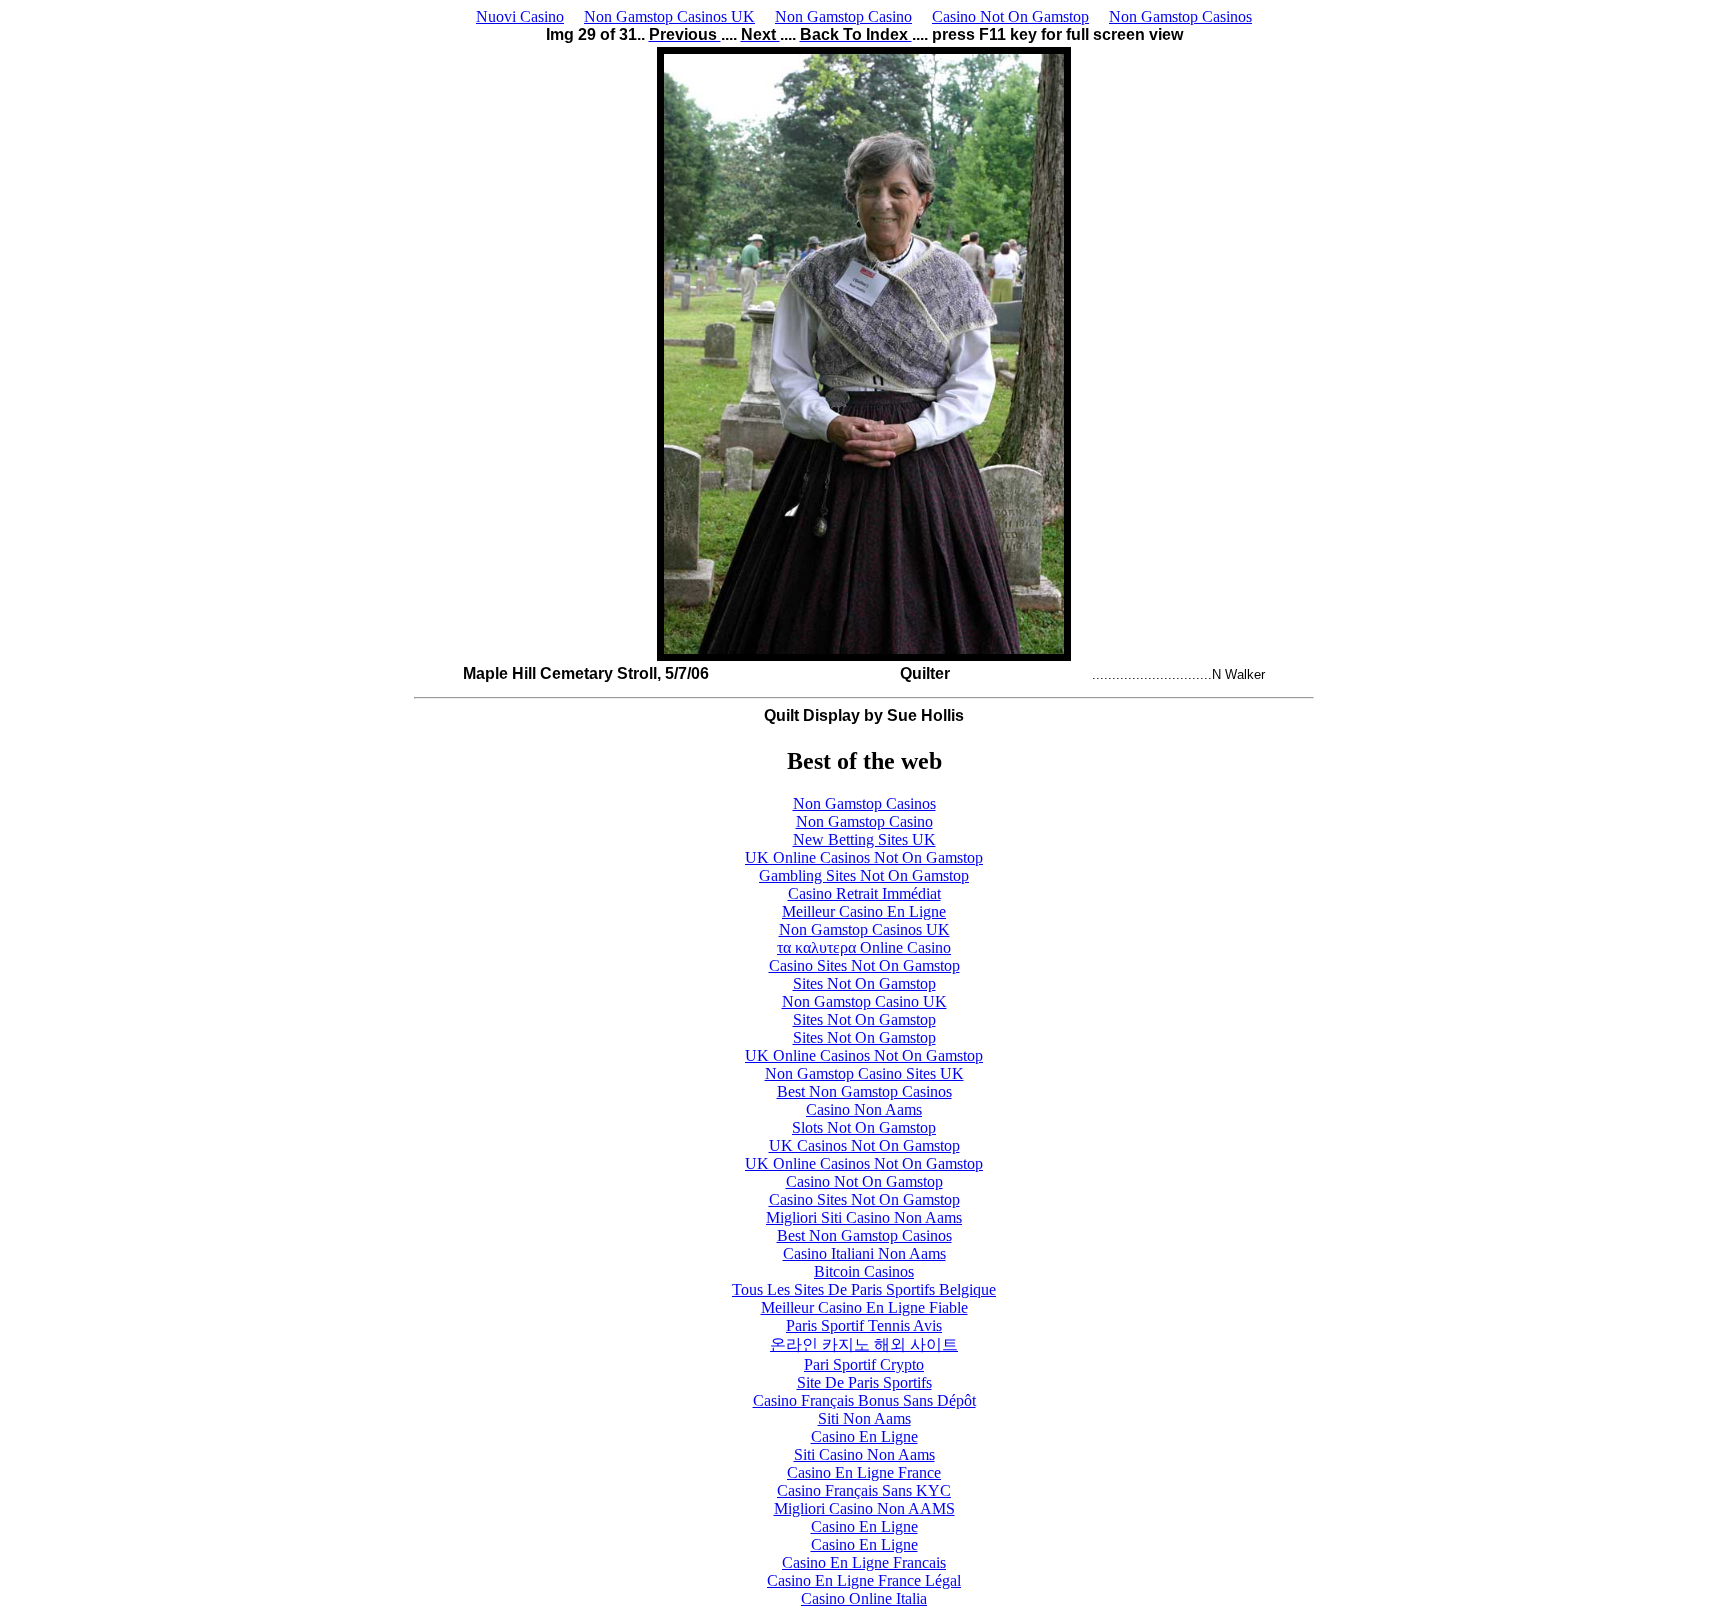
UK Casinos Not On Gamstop (864, 1145)
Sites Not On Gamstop (864, 983)
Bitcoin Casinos (864, 1271)
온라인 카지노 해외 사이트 (864, 1344)
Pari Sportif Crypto (864, 1364)
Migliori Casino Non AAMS (864, 1508)
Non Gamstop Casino (843, 16)
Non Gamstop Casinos (1180, 16)
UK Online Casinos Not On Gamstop (864, 857)
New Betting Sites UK (864, 839)
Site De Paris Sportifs (864, 1382)
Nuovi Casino (520, 16)
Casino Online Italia (864, 1598)
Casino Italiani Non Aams (864, 1253)
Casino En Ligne (864, 1436)
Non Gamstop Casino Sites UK (864, 1073)
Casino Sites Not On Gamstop (864, 965)
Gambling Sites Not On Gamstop (864, 875)
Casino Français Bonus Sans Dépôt (864, 1400)
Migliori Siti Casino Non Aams (864, 1217)
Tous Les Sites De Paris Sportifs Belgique (864, 1289)
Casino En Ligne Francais (864, 1562)
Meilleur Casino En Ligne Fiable (864, 1307)
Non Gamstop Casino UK (864, 1001)
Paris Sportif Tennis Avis (864, 1325)
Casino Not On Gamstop (1010, 16)
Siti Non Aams (864, 1418)
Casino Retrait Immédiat (864, 893)
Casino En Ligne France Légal (864, 1580)
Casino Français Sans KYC (864, 1490)
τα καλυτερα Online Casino (864, 947)
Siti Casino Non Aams (864, 1454)
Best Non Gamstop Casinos (864, 1091)
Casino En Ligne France (864, 1472)
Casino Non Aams (864, 1109)
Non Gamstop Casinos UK (669, 16)
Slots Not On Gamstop (864, 1127)
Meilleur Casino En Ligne (864, 911)
